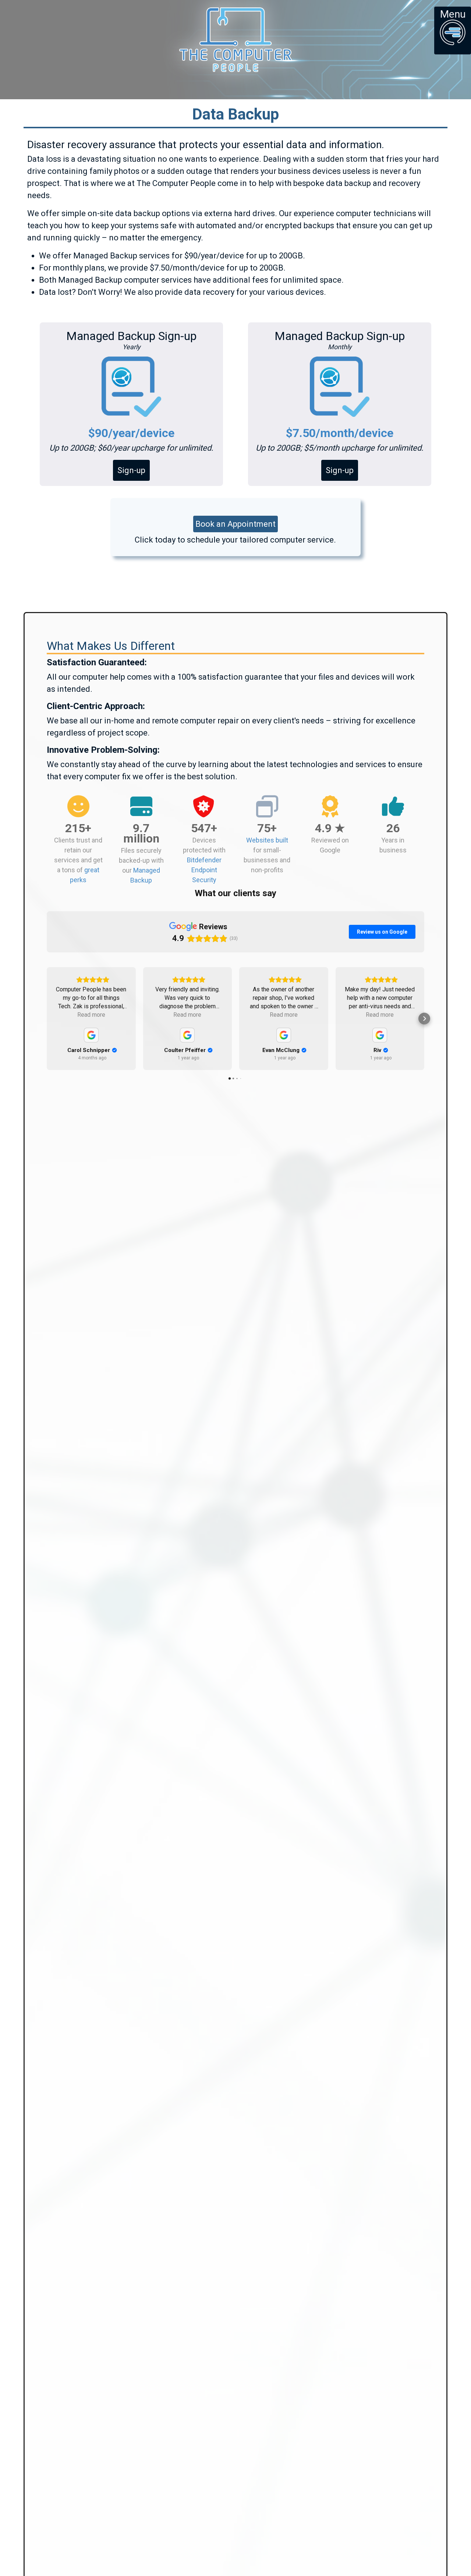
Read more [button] (91, 1015)
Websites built (267, 840)
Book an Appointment (235, 524)
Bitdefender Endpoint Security (204, 870)
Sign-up (131, 470)
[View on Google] (91, 1035)
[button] (47, 1019)
